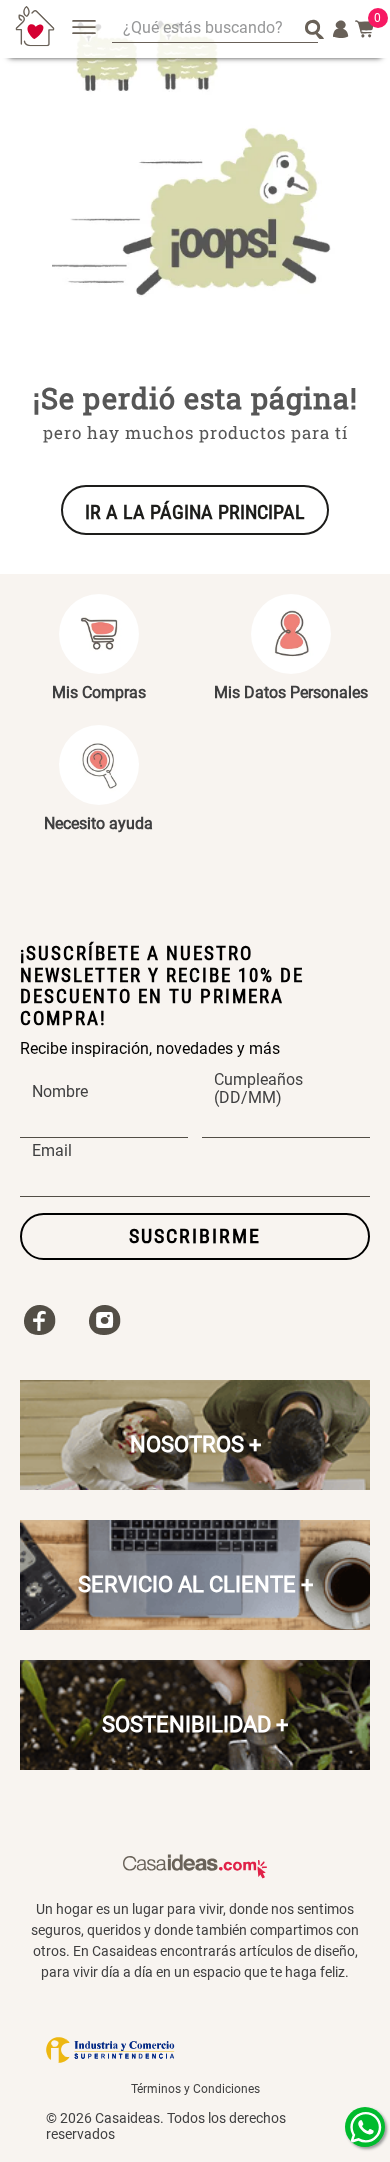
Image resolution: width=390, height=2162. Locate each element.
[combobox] (215, 29)
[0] (365, 29)
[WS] (365, 2127)
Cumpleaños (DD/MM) (258, 1089)
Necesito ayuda (98, 823)
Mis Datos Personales (291, 692)
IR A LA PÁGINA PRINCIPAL (195, 512)
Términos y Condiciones (195, 2089)
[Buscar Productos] (314, 29)
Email (52, 1151)
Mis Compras (99, 692)
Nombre (60, 1092)
